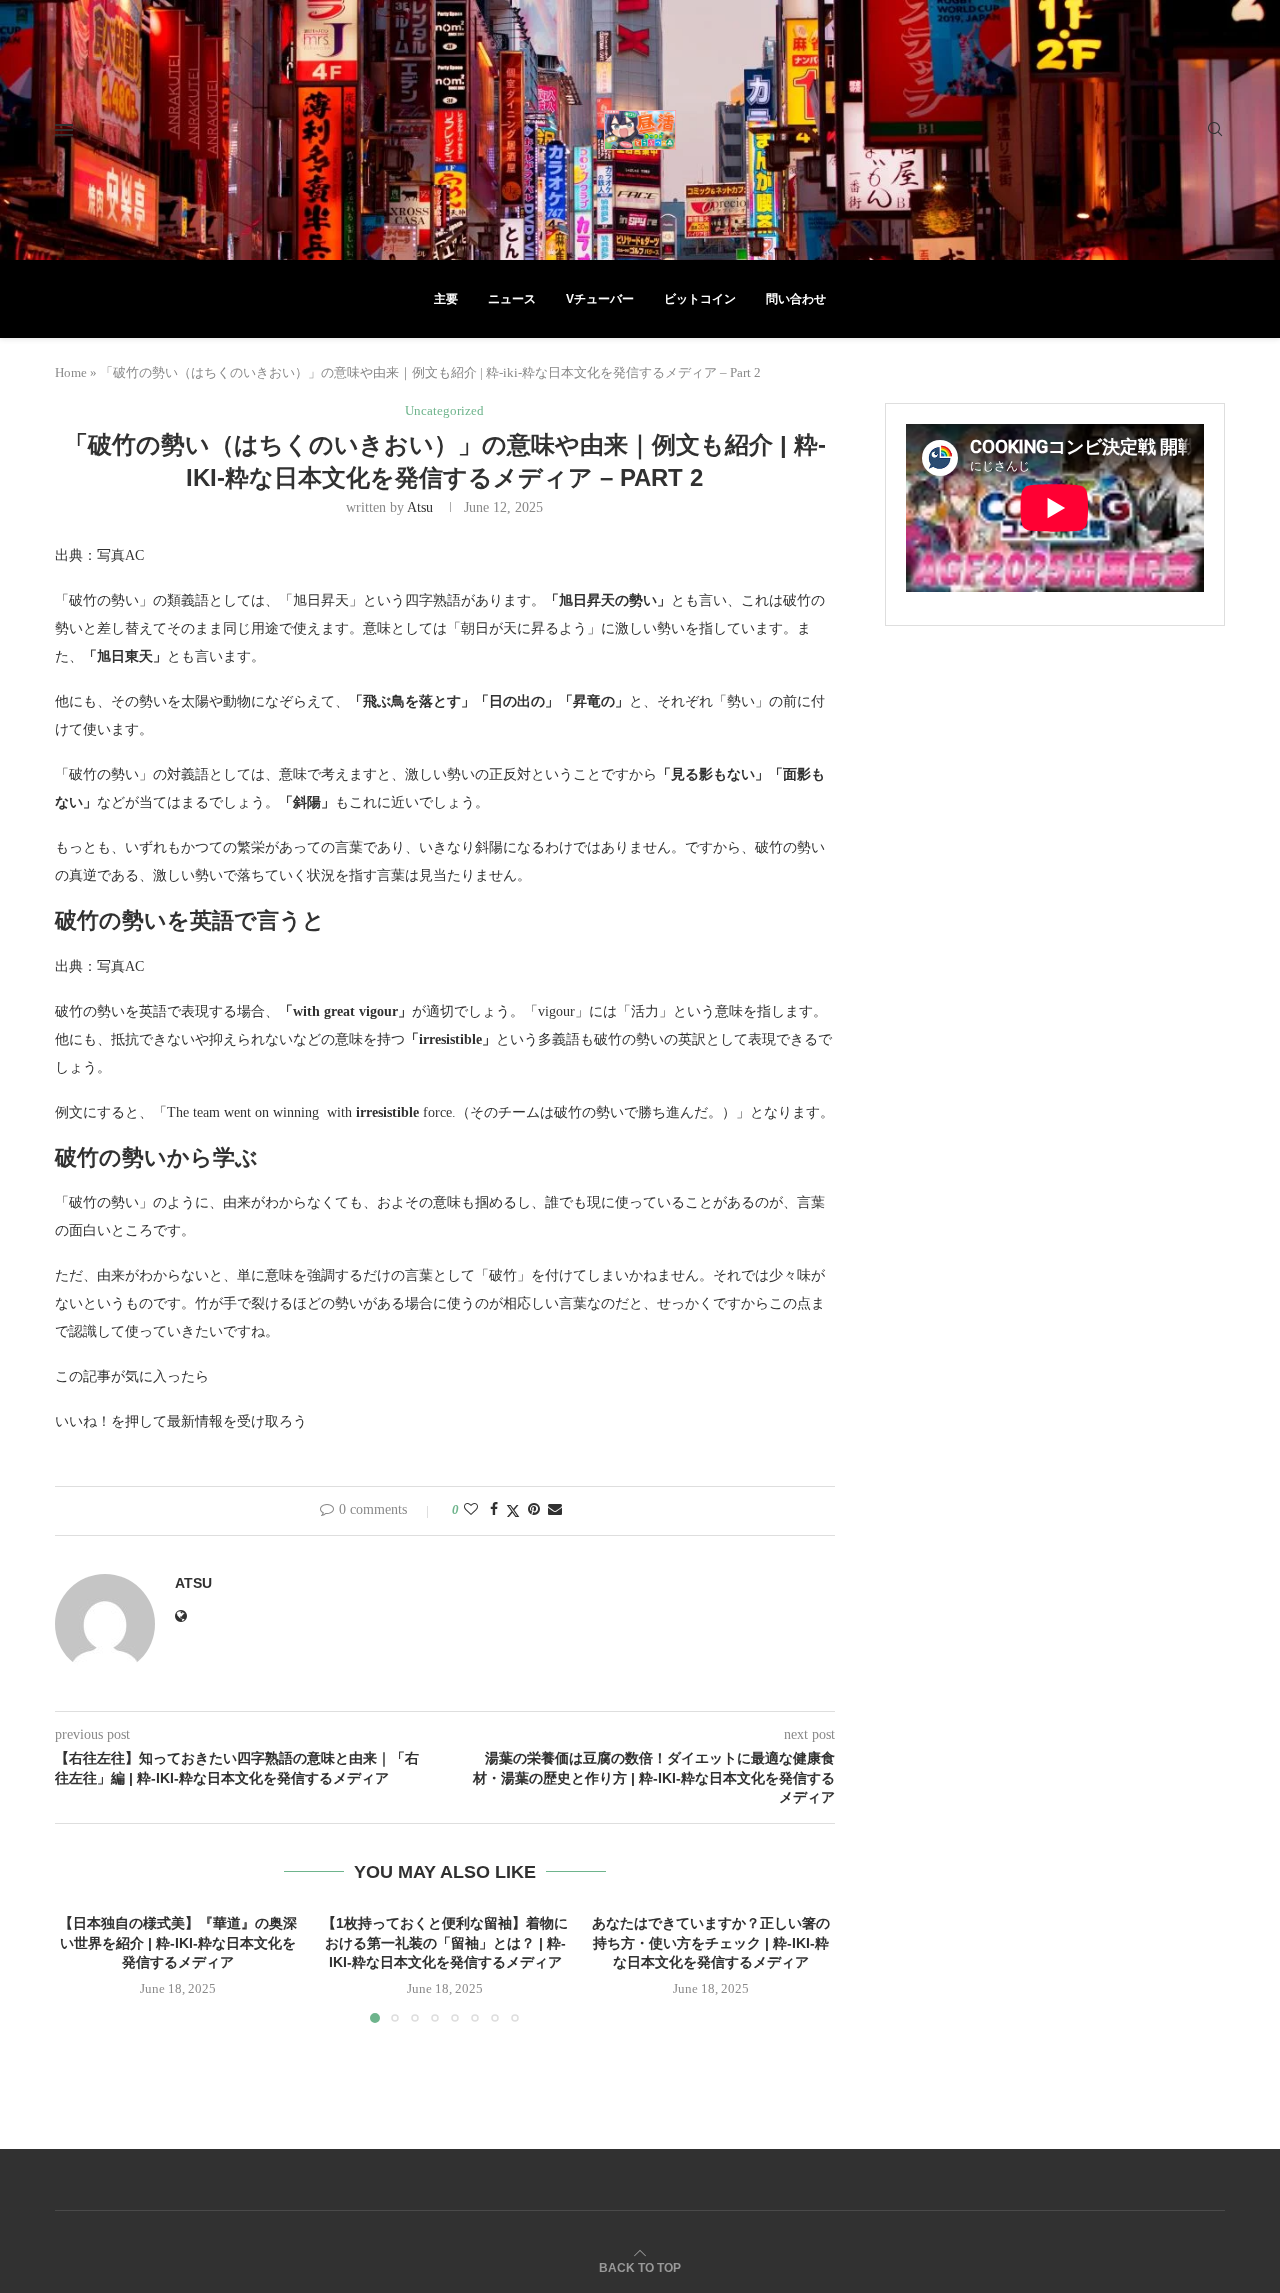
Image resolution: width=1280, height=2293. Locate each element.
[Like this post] (471, 1510)
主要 (446, 299)
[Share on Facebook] (494, 1510)
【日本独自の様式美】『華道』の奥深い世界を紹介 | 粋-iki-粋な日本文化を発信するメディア (178, 1942)
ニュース (512, 299)
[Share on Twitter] (513, 1511)
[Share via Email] (555, 1510)
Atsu (420, 507)
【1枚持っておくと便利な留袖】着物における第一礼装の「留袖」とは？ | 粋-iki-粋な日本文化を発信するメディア (445, 1942)
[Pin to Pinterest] (534, 1510)
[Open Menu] (64, 130)
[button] (82, 1968)
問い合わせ (796, 299)
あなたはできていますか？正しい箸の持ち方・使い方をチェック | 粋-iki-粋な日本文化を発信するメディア (712, 1942)
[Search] (1215, 130)
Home (71, 372)
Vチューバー (600, 299)
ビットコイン (700, 299)
